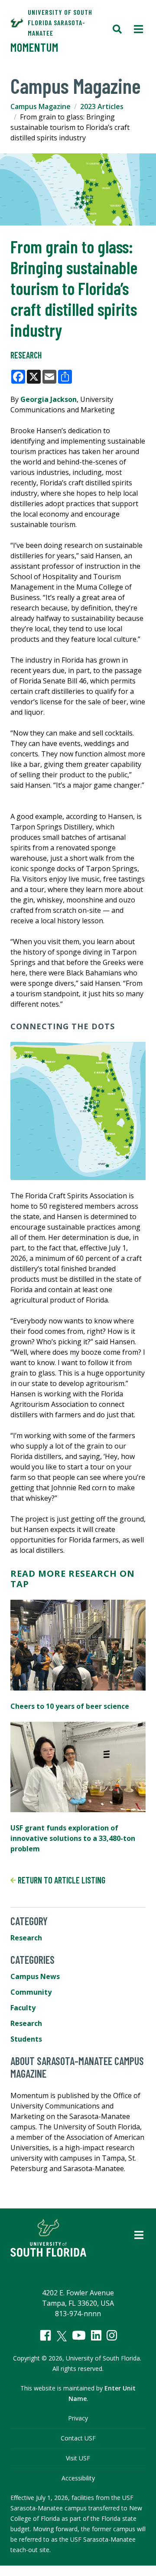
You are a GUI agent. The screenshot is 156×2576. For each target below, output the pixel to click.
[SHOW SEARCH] (117, 30)
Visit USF (78, 2458)
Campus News (35, 1976)
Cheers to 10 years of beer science (70, 1706)
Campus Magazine (41, 106)
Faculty (23, 2008)
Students (26, 2039)
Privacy (78, 2418)
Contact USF (78, 2438)
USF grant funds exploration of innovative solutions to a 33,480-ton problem (73, 1838)
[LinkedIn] (96, 2335)
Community (31, 1992)
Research (26, 355)
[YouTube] (79, 2335)
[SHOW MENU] (138, 30)
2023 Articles (102, 106)
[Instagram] (112, 2335)
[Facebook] (45, 2335)
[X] (62, 2336)
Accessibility (78, 2478)
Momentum (34, 47)
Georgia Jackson (49, 399)
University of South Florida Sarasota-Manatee (60, 22)
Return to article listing (61, 1880)
